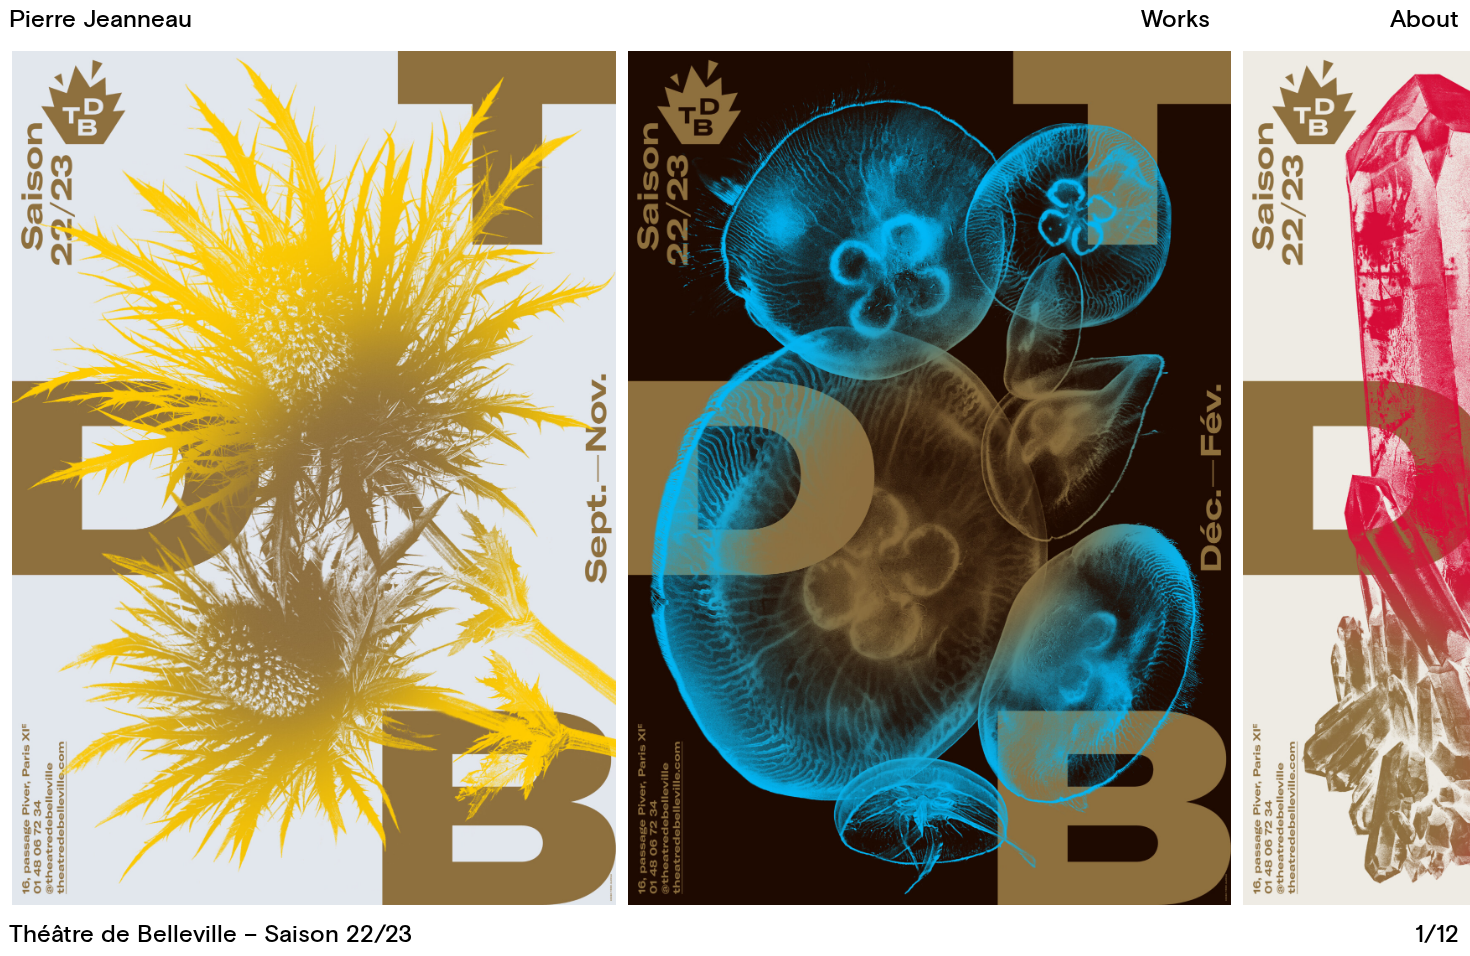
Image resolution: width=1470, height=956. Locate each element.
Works (1175, 20)
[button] (1097, 478)
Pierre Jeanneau (100, 20)
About (1424, 20)
